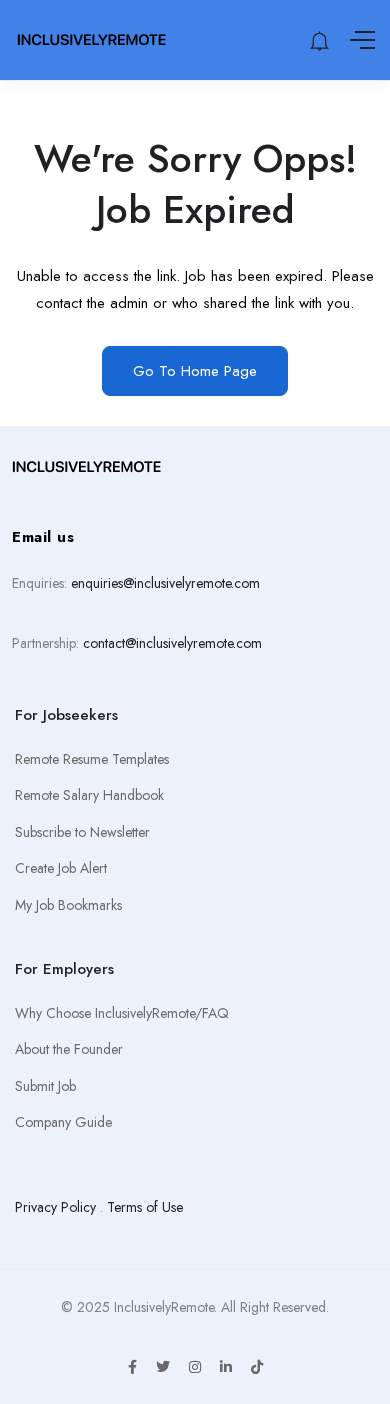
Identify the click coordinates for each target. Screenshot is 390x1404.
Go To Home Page (195, 371)
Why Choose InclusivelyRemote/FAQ (122, 1013)
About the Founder (69, 1049)
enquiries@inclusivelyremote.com (165, 583)
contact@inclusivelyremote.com (172, 643)
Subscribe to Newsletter (82, 832)
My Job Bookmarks (68, 905)
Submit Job (45, 1086)
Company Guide (63, 1122)
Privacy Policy (55, 1207)
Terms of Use (145, 1207)
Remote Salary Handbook (89, 795)
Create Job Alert (61, 868)
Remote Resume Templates (92, 759)
